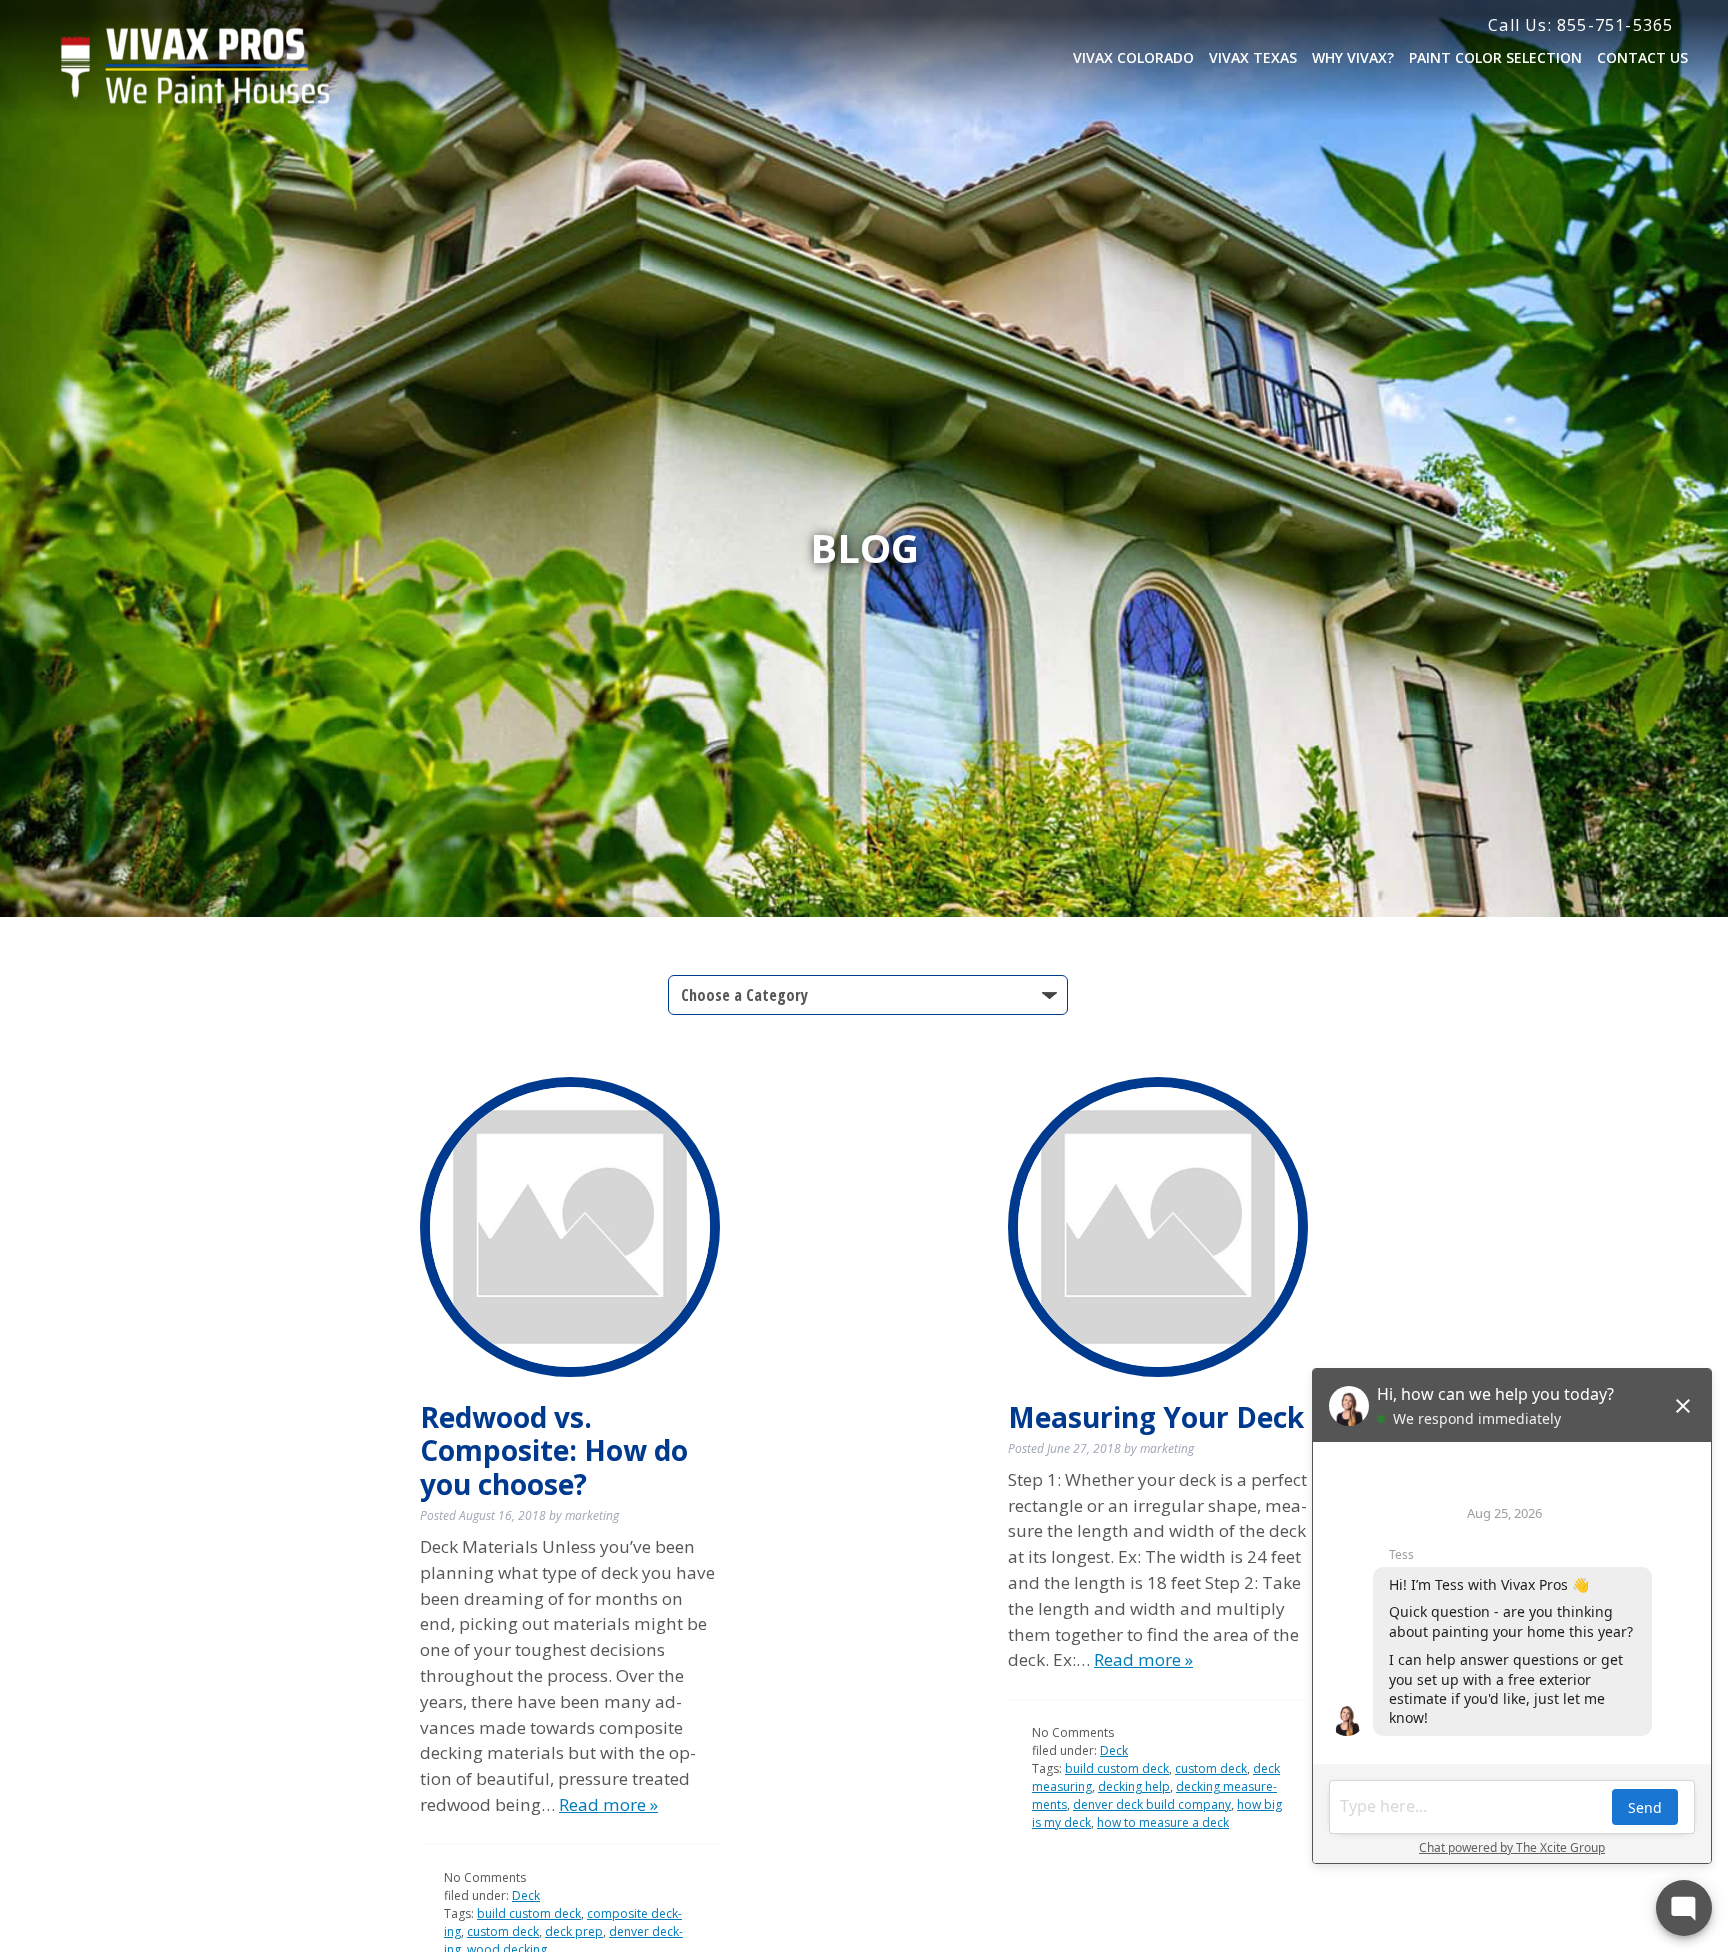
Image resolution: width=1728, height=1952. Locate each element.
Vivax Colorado (1133, 57)
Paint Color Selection (1495, 57)
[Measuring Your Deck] (1158, 1227)
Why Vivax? (1353, 57)
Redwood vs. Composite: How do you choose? (554, 1450)
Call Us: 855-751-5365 (1580, 25)
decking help (1134, 1786)
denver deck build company (1152, 1804)
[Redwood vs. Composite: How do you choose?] (570, 1227)
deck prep (574, 1931)
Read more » (608, 1804)
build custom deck (529, 1913)
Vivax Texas (1253, 57)
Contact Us (1642, 57)
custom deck (503, 1931)
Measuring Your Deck (1156, 1417)
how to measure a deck (1163, 1822)
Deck (526, 1895)
